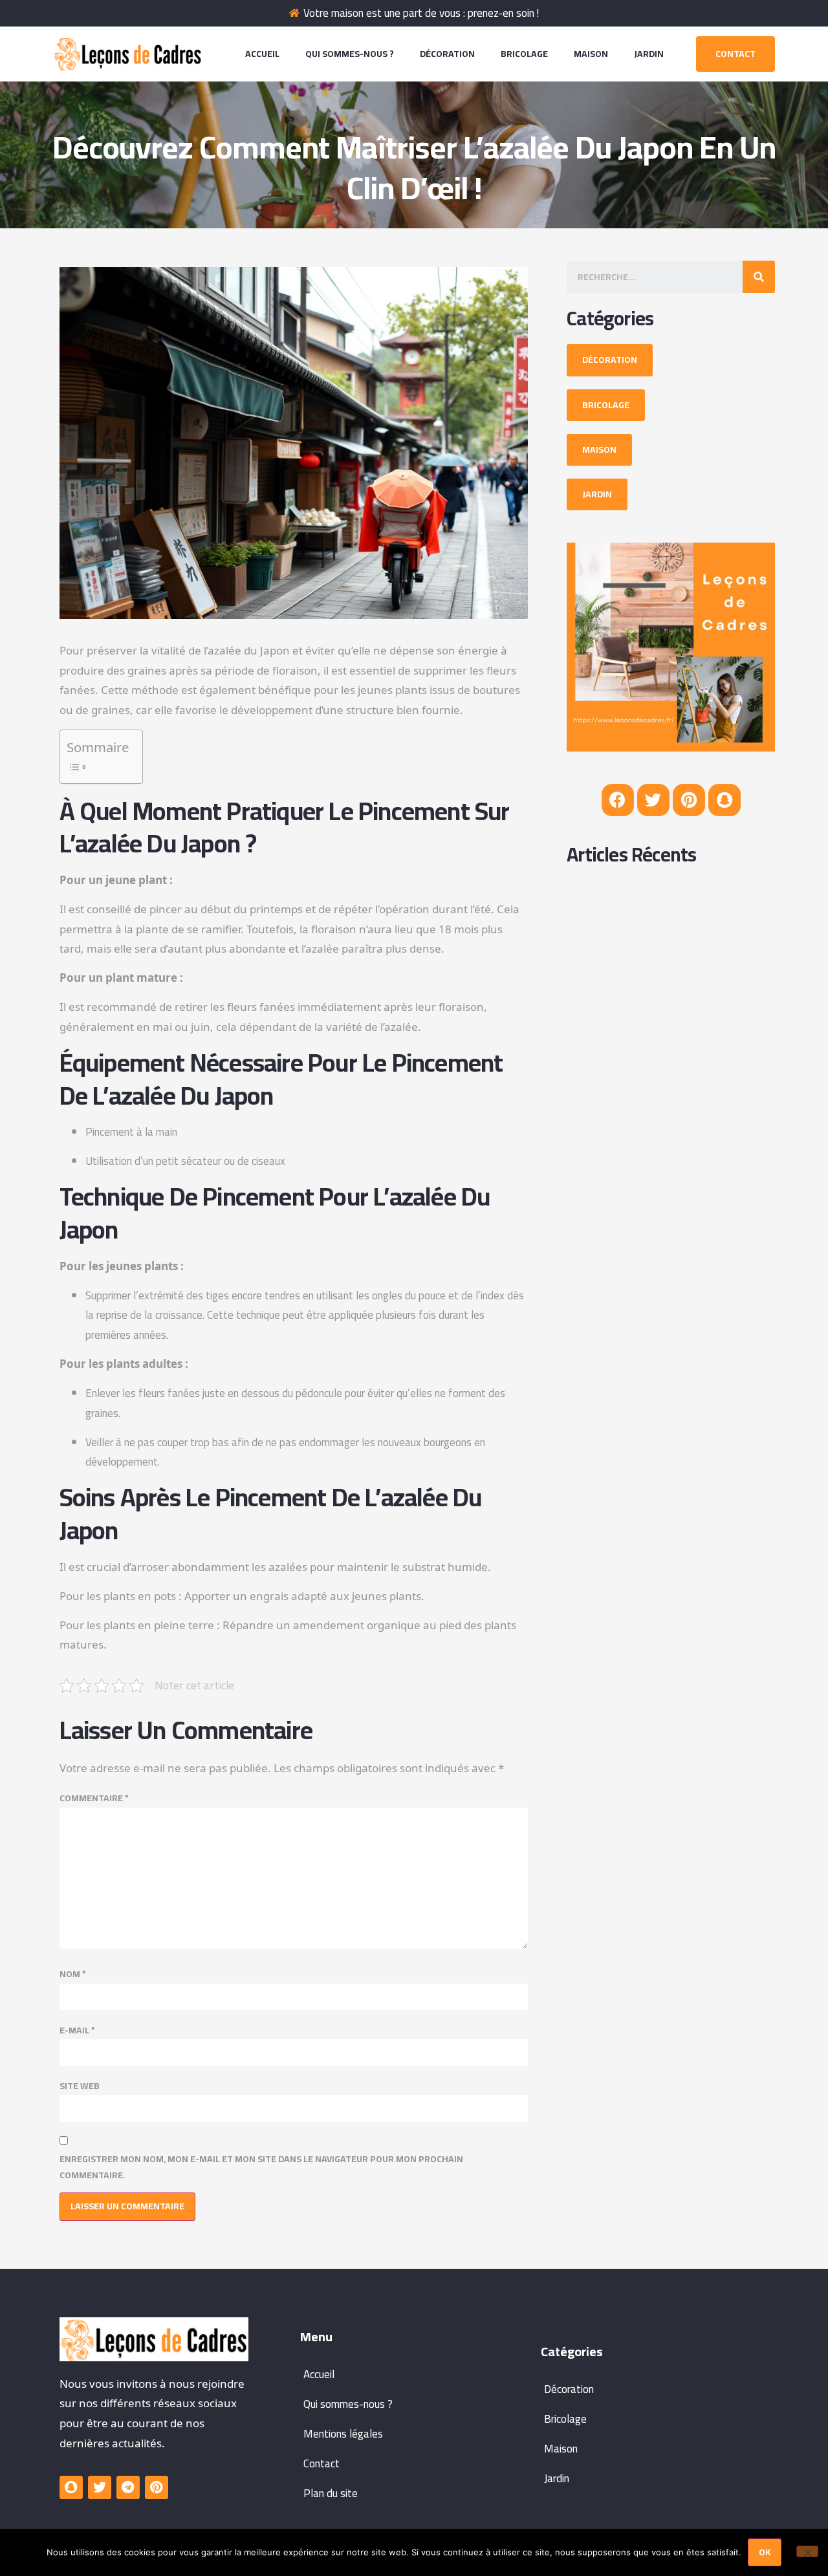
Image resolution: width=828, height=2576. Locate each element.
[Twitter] (653, 800)
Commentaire (94, 1798)
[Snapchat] (724, 800)
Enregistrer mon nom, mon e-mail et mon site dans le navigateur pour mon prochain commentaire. (261, 2167)
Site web (80, 2086)
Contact (321, 2463)
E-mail (77, 2030)
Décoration (447, 54)
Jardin (649, 54)
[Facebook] (618, 800)
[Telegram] (128, 2487)
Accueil (262, 54)
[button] (735, 54)
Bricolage (524, 54)
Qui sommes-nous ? (350, 54)
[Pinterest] (689, 800)
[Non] (807, 2551)
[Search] (759, 277)
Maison (591, 54)
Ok (765, 2552)
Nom (73, 1974)
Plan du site (331, 2493)
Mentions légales (343, 2434)
